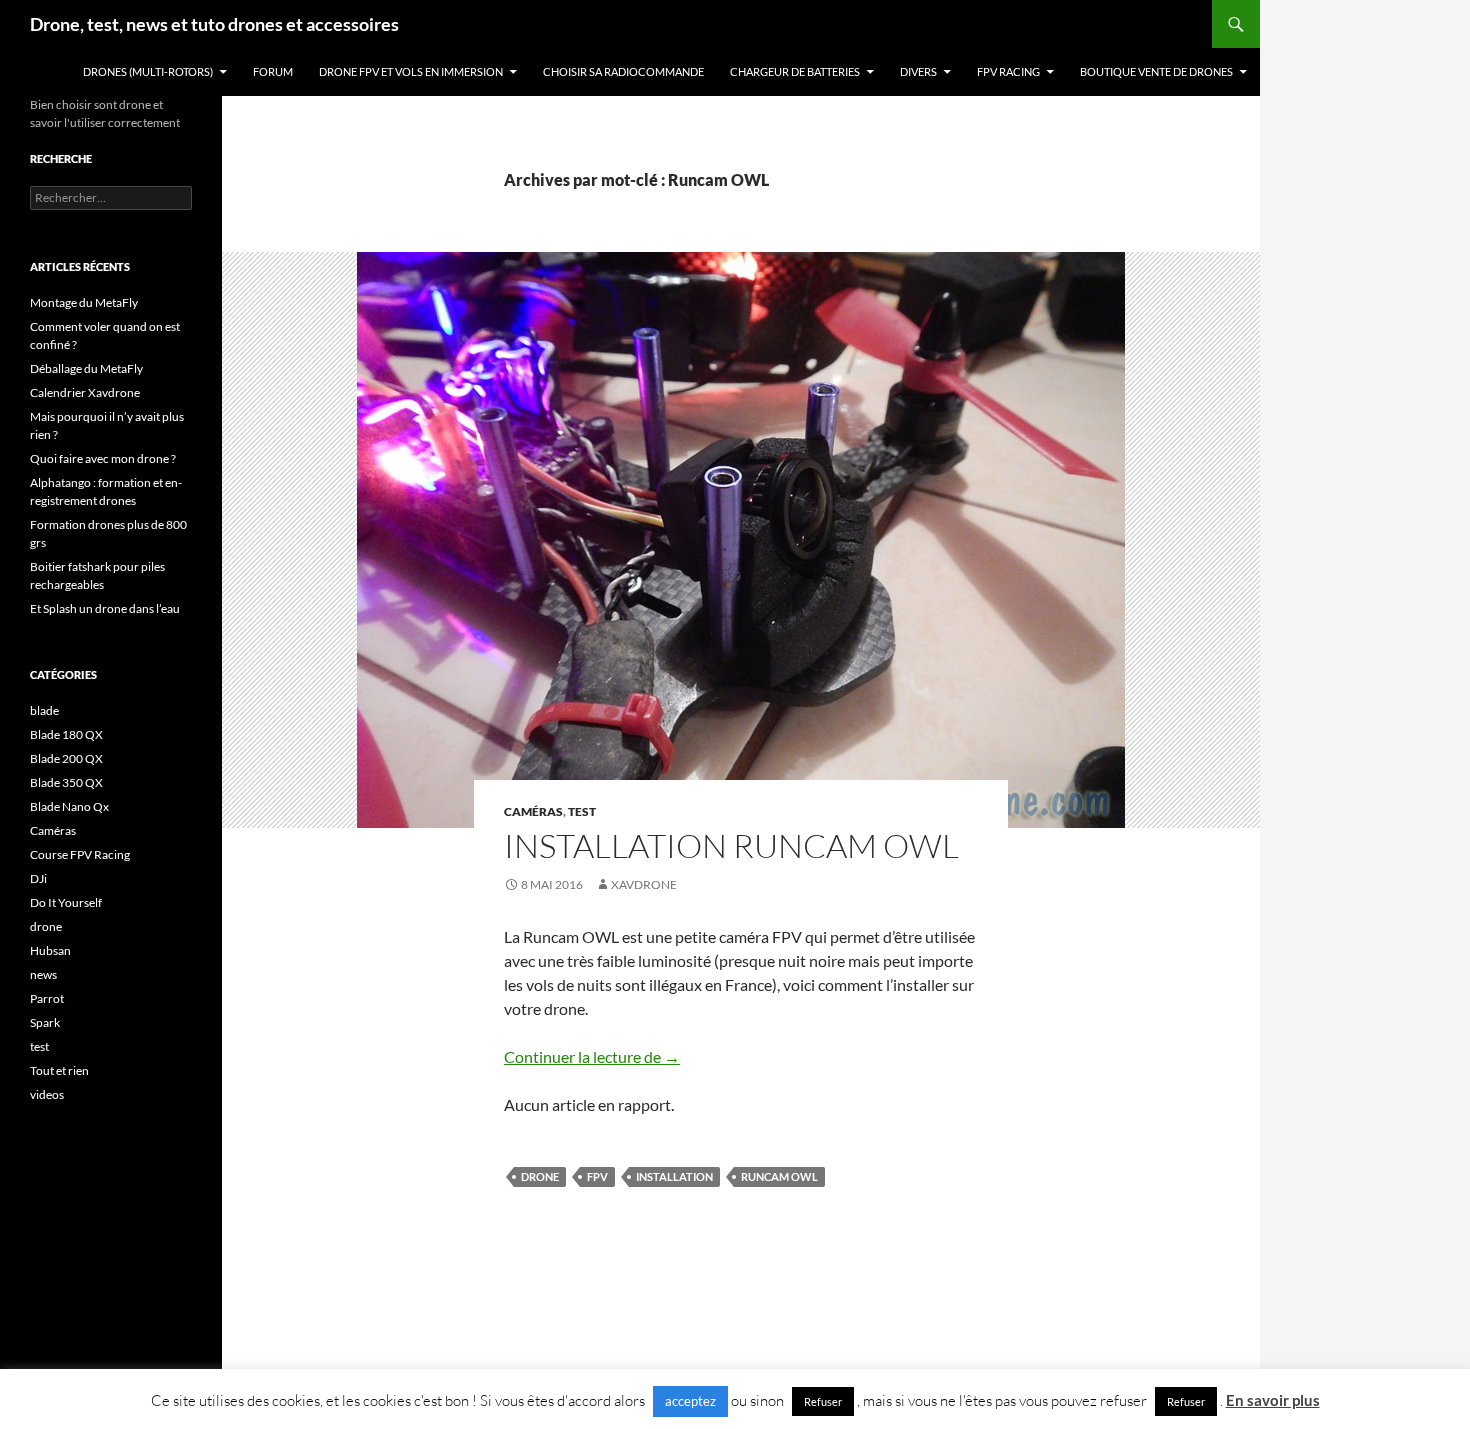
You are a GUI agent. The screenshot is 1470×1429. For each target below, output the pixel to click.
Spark (45, 1022)
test (582, 811)
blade (44, 710)
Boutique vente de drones (1156, 71)
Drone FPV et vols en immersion (411, 71)
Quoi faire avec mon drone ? (103, 458)
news (43, 974)
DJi (38, 878)
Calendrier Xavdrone (85, 392)
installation (674, 1176)
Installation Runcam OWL (731, 845)
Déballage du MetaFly (86, 368)
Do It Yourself (66, 902)
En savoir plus (1273, 1400)
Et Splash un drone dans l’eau (105, 608)
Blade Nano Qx (69, 806)
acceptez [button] (690, 1401)
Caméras (533, 811)
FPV (597, 1176)
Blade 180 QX (66, 734)
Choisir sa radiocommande (623, 71)
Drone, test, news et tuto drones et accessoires (214, 24)
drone (540, 1176)
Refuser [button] (823, 1401)
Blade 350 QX (66, 782)
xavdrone (644, 884)
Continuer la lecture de (592, 1056)
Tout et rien (59, 1070)
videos (47, 1094)
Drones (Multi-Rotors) (148, 71)
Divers (918, 71)
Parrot (47, 998)
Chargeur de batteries (795, 71)
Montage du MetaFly (84, 302)
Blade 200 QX (66, 758)
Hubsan (50, 950)
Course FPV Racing (80, 854)
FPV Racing (1008, 71)
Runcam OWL (779, 1176)
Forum (273, 71)
